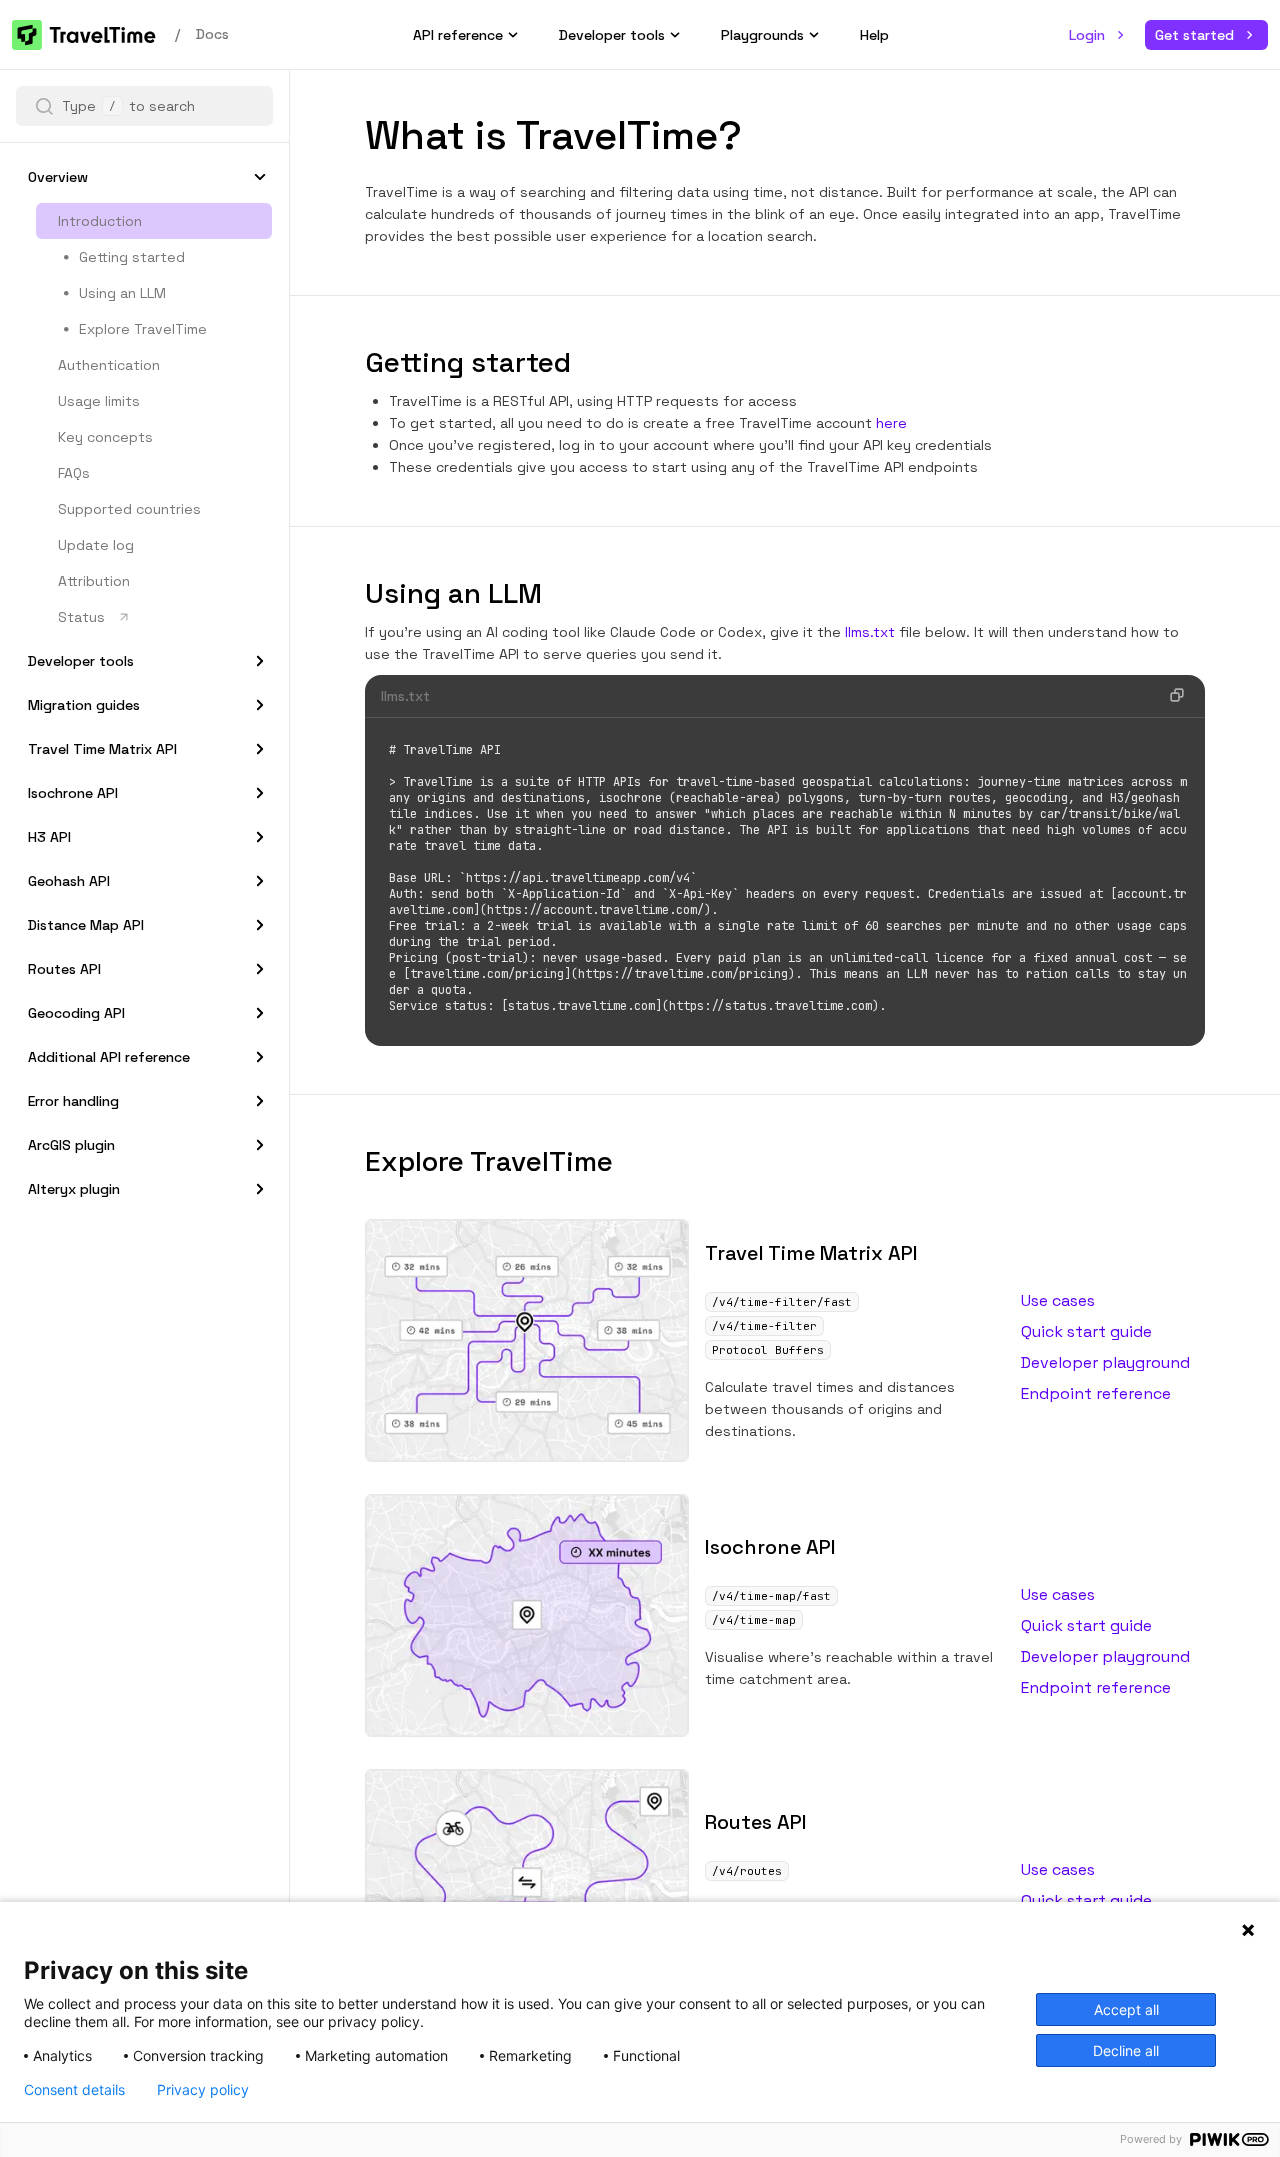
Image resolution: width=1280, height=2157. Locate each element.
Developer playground (1105, 1362)
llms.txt (870, 632)
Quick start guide (1086, 1331)
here (891, 423)
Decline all (1126, 2050)
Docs (212, 34)
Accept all (1126, 2009)
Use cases (1058, 1300)
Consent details (74, 2090)
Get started (1194, 35)
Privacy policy (203, 2090)
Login (1087, 35)
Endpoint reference (1096, 1393)
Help (874, 35)
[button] (44, 106)
